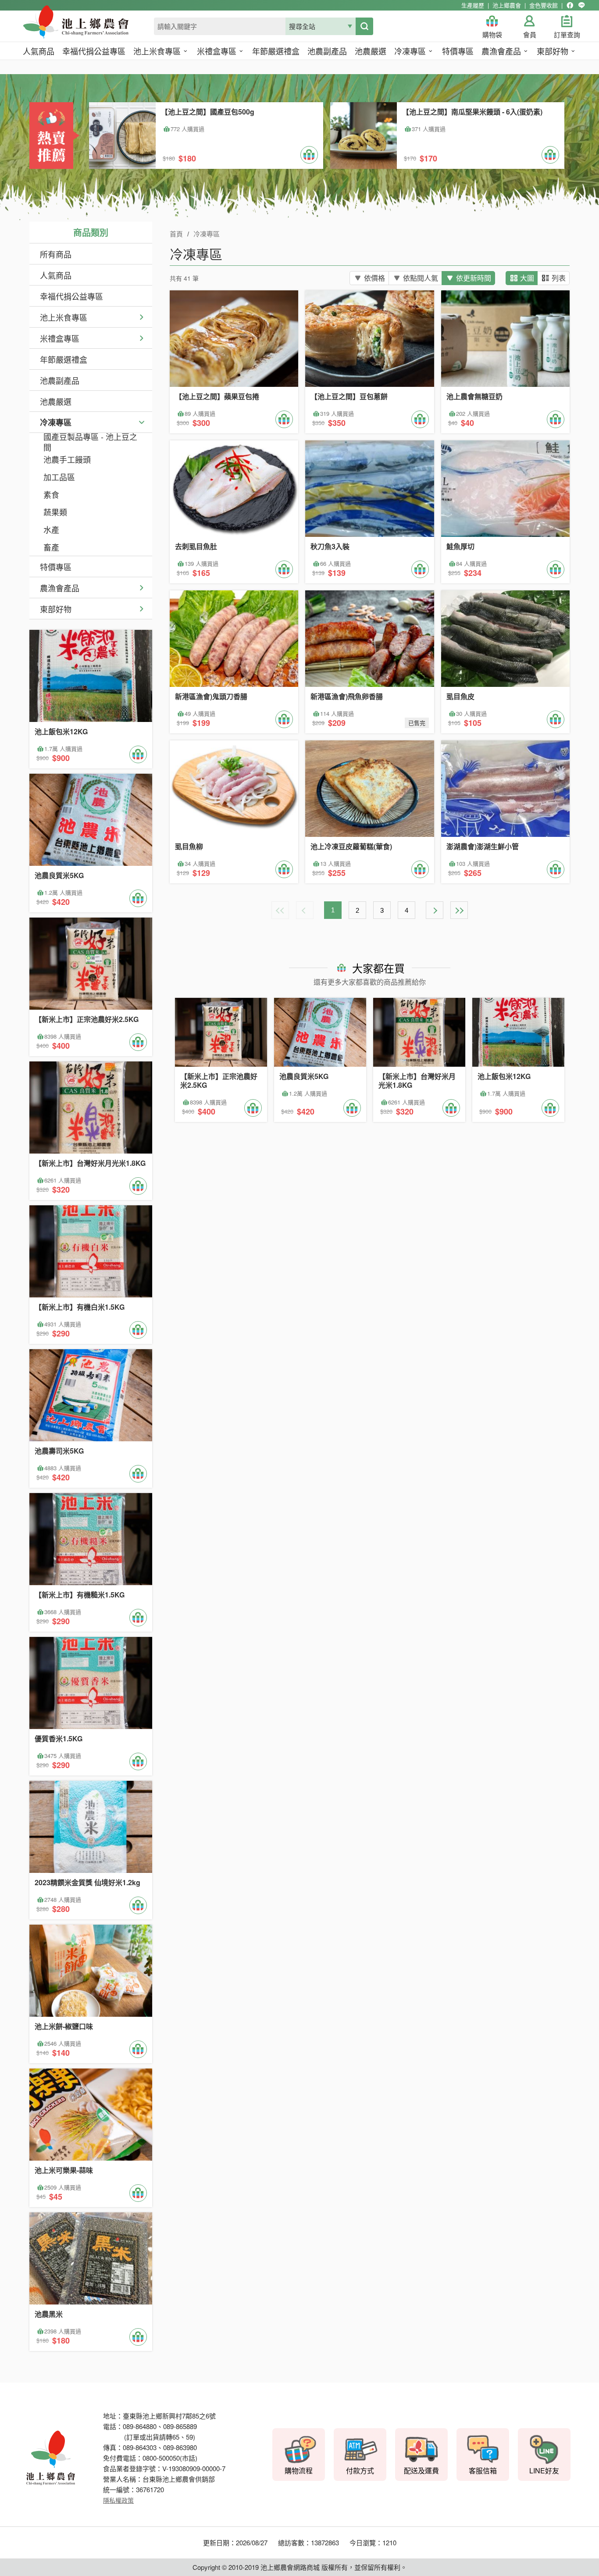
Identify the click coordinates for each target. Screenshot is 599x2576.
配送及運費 (421, 2471)
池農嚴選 (56, 401)
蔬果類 (55, 512)
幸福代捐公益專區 (71, 296)
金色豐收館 (544, 5)
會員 (530, 35)
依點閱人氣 (421, 278)
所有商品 (56, 254)
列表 (559, 278)
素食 (51, 494)
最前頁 (280, 910)
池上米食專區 (64, 317)
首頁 (176, 234)
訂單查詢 (567, 35)
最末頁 (459, 910)
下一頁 (435, 910)
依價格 (374, 278)
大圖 (527, 278)
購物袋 (492, 35)
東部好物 (56, 609)
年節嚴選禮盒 (64, 359)
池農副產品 (60, 380)
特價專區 (56, 567)
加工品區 (59, 477)
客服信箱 (483, 2471)
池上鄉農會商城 (95, 27)
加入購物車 (309, 155)
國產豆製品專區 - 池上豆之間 (90, 442)
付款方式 (360, 2471)
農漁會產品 (60, 588)
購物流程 (299, 2471)
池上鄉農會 (507, 5)
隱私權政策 (118, 2500)
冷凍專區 (56, 422)
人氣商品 (56, 275)
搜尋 (364, 26)
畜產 (51, 547)
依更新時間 (474, 278)
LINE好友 (544, 2471)
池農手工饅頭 (67, 459)
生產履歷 (473, 5)
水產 (51, 529)
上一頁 (305, 910)
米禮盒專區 (60, 338)
